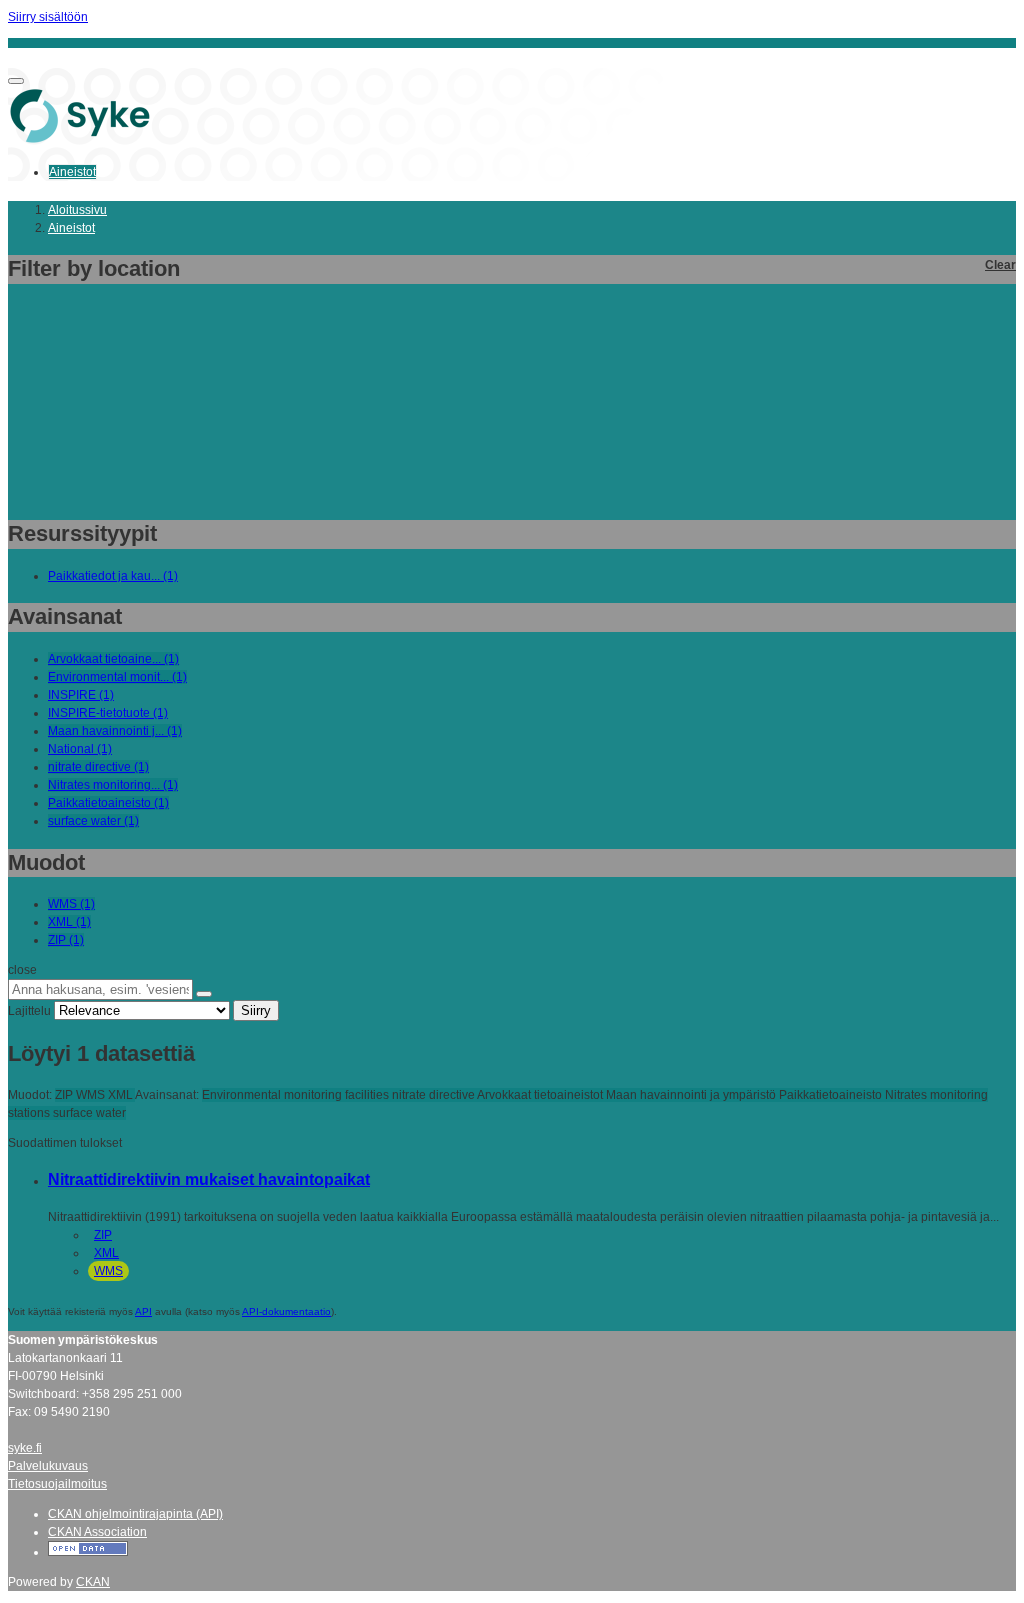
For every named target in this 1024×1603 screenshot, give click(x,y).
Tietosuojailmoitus (57, 1484)
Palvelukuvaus (48, 1466)
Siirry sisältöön (48, 17)
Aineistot (72, 172)
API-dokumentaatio (286, 1311)
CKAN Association (97, 1532)
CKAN (93, 1582)
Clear (1000, 265)
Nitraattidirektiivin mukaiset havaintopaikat (209, 1179)
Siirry (256, 1010)
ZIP (103, 1235)
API (143, 1311)
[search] (204, 994)
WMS (108, 1271)
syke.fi (25, 1448)
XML (106, 1253)
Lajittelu (29, 1011)
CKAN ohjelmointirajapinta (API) (135, 1514)
